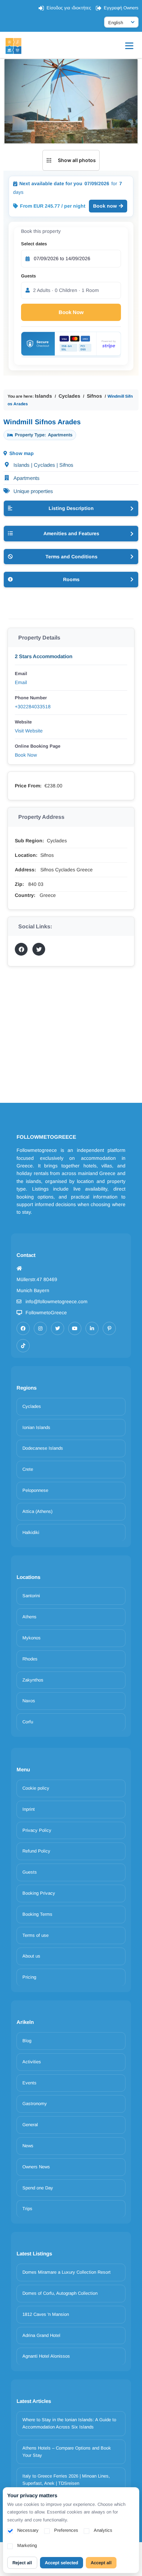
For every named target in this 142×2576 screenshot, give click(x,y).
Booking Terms (37, 1914)
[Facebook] (23, 1328)
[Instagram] (40, 1328)
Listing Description (71, 508)
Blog (27, 2041)
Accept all (101, 2563)
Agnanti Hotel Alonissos (46, 2356)
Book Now (71, 312)
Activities (32, 2062)
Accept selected (62, 2563)
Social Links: (35, 926)
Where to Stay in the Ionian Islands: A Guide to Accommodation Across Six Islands (69, 2423)
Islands (43, 396)
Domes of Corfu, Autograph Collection (60, 2293)
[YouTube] (75, 1328)
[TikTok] (23, 1346)
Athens (29, 1617)
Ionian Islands (36, 1427)
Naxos (29, 1701)
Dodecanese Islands (43, 1448)
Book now (105, 206)
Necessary (28, 2530)
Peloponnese (35, 1490)
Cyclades (69, 396)
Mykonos (32, 1638)
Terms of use (35, 1935)
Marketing (27, 2545)
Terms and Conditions (72, 557)
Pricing (29, 1977)
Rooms (71, 579)
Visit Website (29, 731)
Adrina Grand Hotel (41, 2335)
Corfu (28, 1722)
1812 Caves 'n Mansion (46, 2314)
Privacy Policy (37, 1830)
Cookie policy (36, 1788)
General (30, 2125)
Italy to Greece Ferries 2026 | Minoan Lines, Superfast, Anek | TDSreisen (66, 2480)
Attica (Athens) (37, 1511)
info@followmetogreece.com (57, 1301)
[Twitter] (58, 1328)
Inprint (29, 1809)
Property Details (39, 638)
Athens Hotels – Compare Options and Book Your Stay (67, 2452)
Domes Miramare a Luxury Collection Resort (67, 2272)
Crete (28, 1469)
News (28, 2146)
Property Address (41, 817)
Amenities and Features (71, 533)
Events (29, 2083)
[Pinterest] (109, 1328)
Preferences (66, 2530)
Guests (28, 276)
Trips (27, 2209)
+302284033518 (33, 707)
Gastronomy (35, 2104)
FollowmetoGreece (46, 1313)
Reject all (22, 2563)
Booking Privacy (39, 1893)
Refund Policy (36, 1851)
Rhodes (30, 1659)
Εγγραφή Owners (121, 8)
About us (31, 1956)
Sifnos (94, 396)
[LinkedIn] (92, 1328)
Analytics (103, 2530)
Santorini (31, 1596)
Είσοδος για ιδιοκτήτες (69, 8)
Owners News (36, 2167)
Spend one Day (38, 2188)
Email (21, 682)
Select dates (34, 244)
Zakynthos (33, 1680)
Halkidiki (31, 1532)
